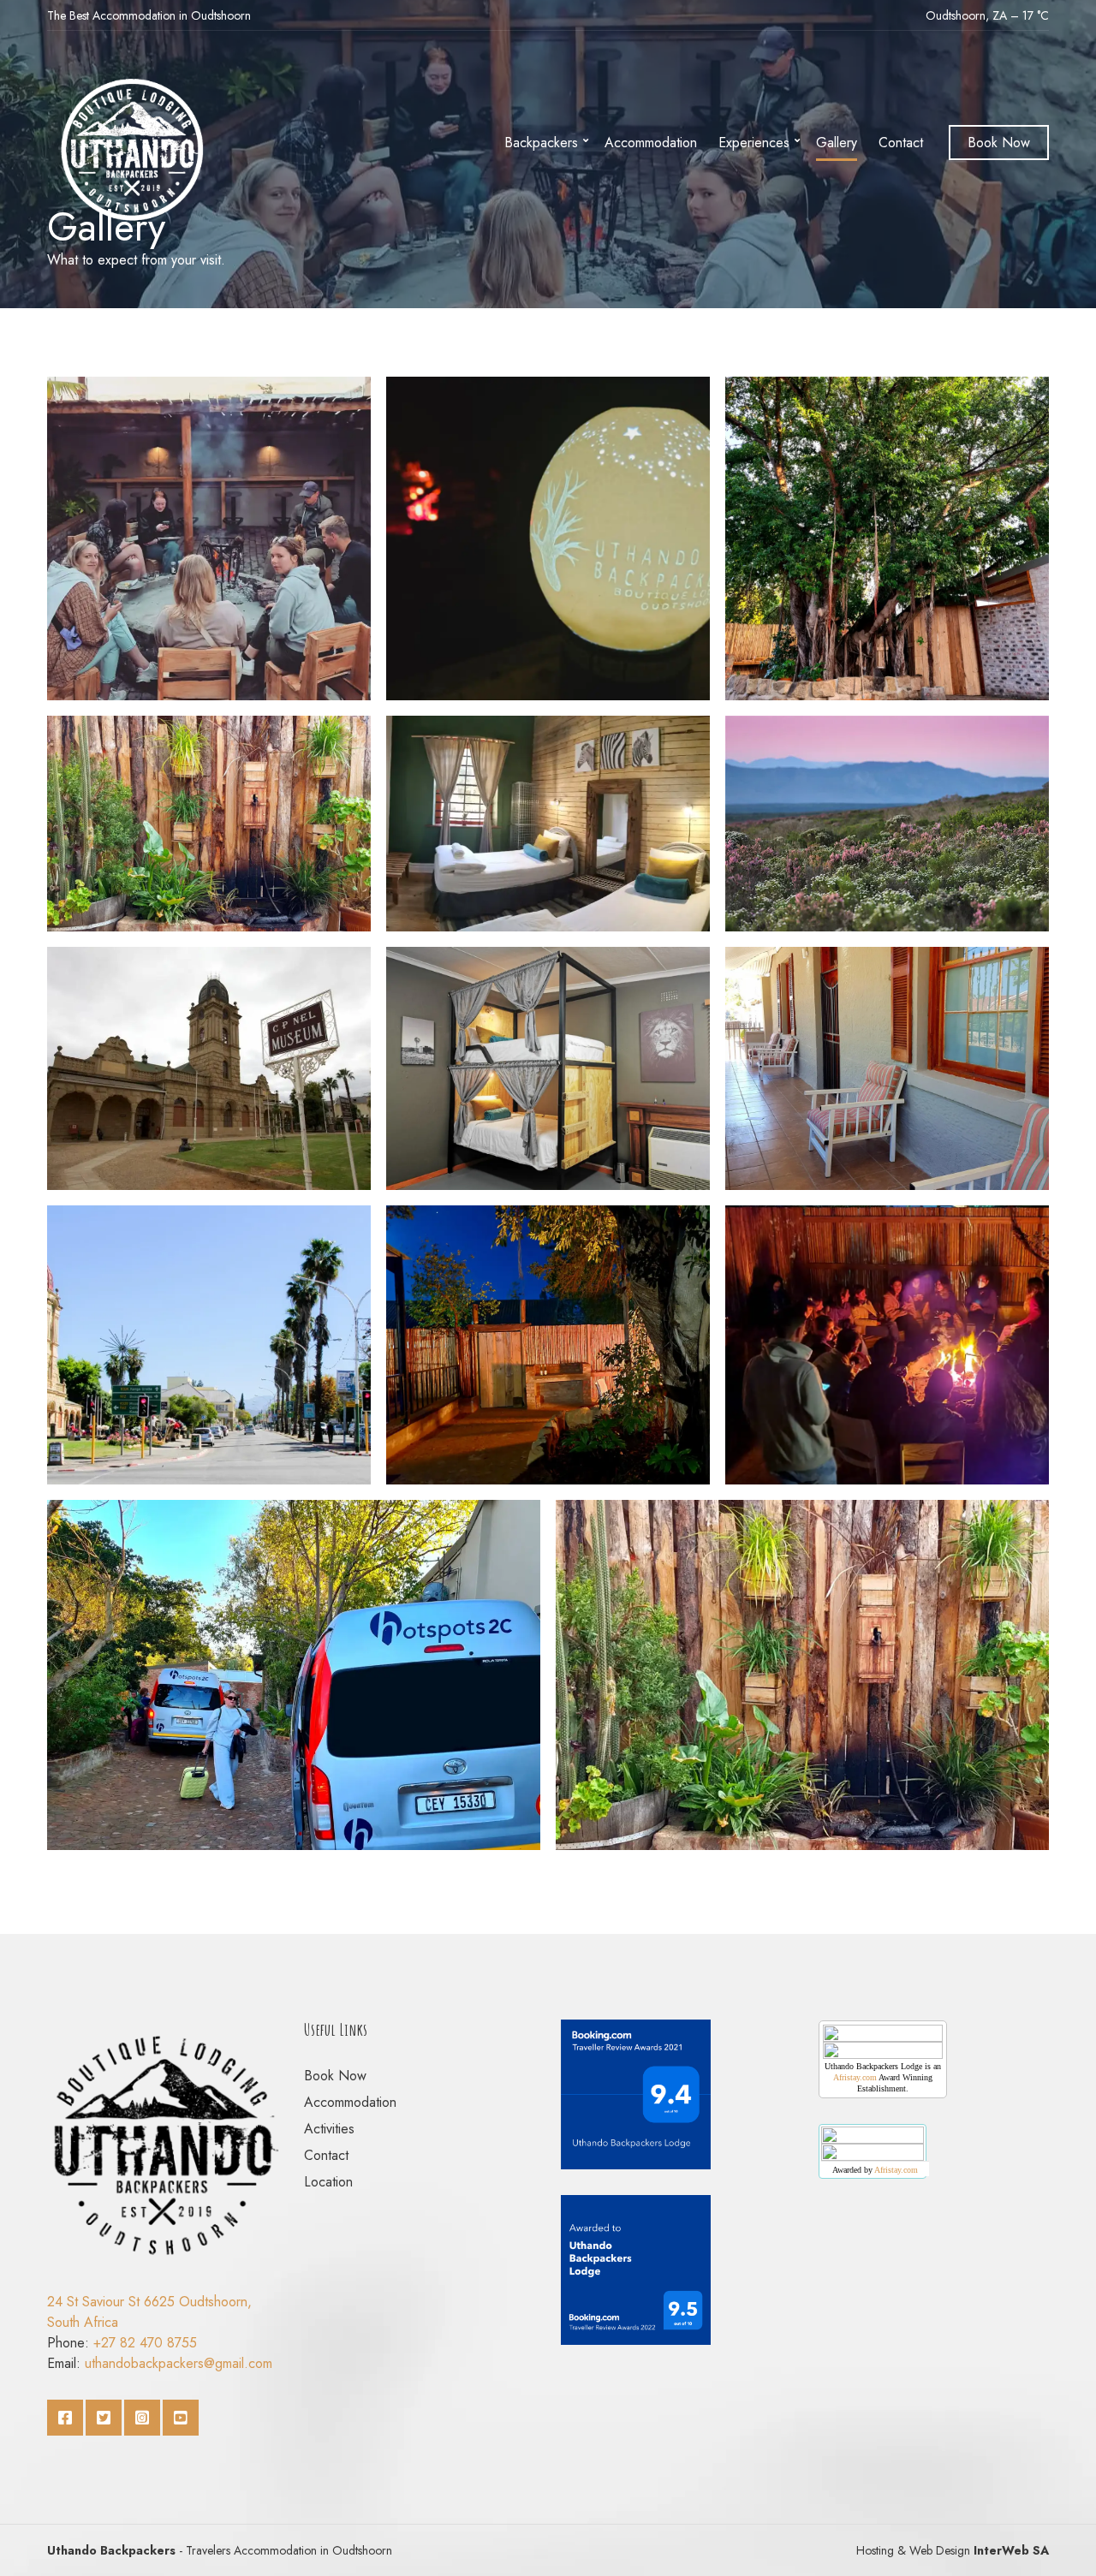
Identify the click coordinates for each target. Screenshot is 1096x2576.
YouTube (181, 2418)
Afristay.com (855, 2077)
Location (328, 2182)
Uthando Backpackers (111, 2550)
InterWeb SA (1010, 2550)
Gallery (837, 143)
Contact (901, 143)
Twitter (104, 2418)
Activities (329, 2129)
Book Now (999, 143)
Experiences (754, 143)
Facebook (65, 2418)
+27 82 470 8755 (145, 2343)
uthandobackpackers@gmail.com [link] (179, 2363)
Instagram (142, 2418)
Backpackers (541, 143)
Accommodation (651, 143)
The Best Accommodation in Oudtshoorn (149, 15)
